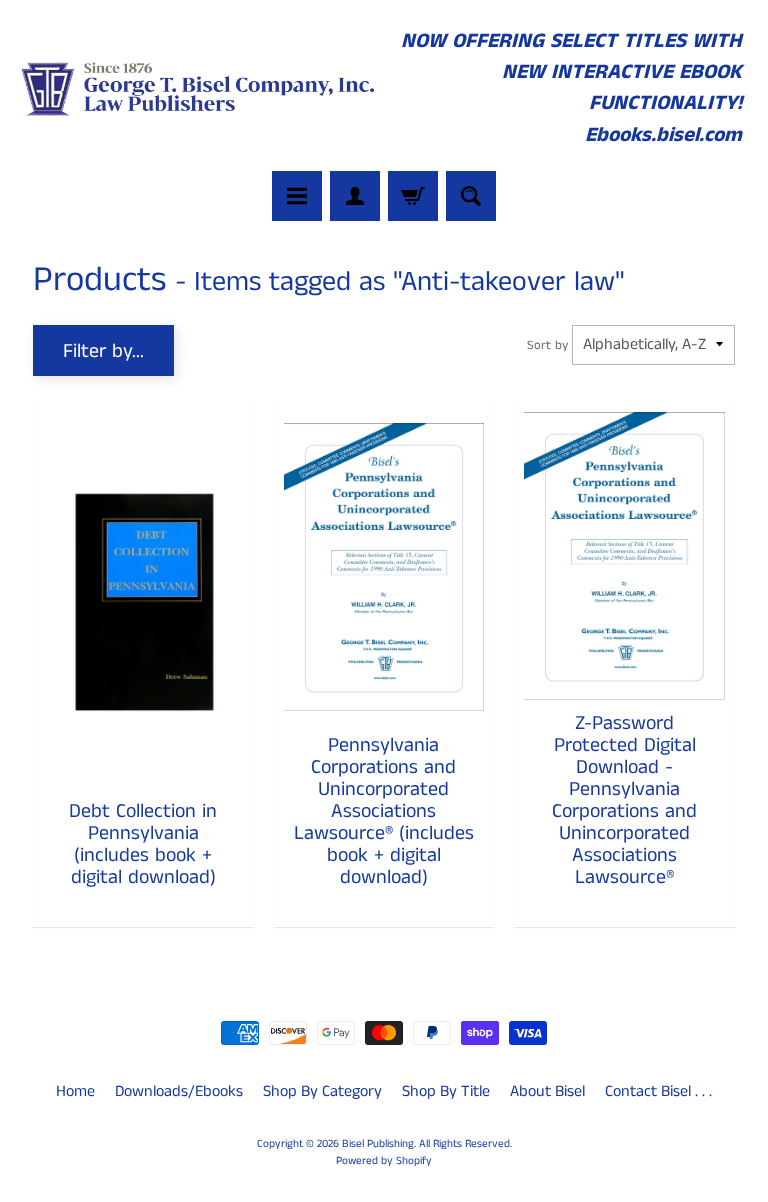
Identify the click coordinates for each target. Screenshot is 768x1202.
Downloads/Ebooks (179, 1091)
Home (75, 1091)
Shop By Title (446, 1091)
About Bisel (547, 1091)
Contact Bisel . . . (658, 1091)
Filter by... (103, 351)
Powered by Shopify (384, 1161)
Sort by (547, 345)
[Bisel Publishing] (200, 88)
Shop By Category (322, 1091)
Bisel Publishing (378, 1144)
